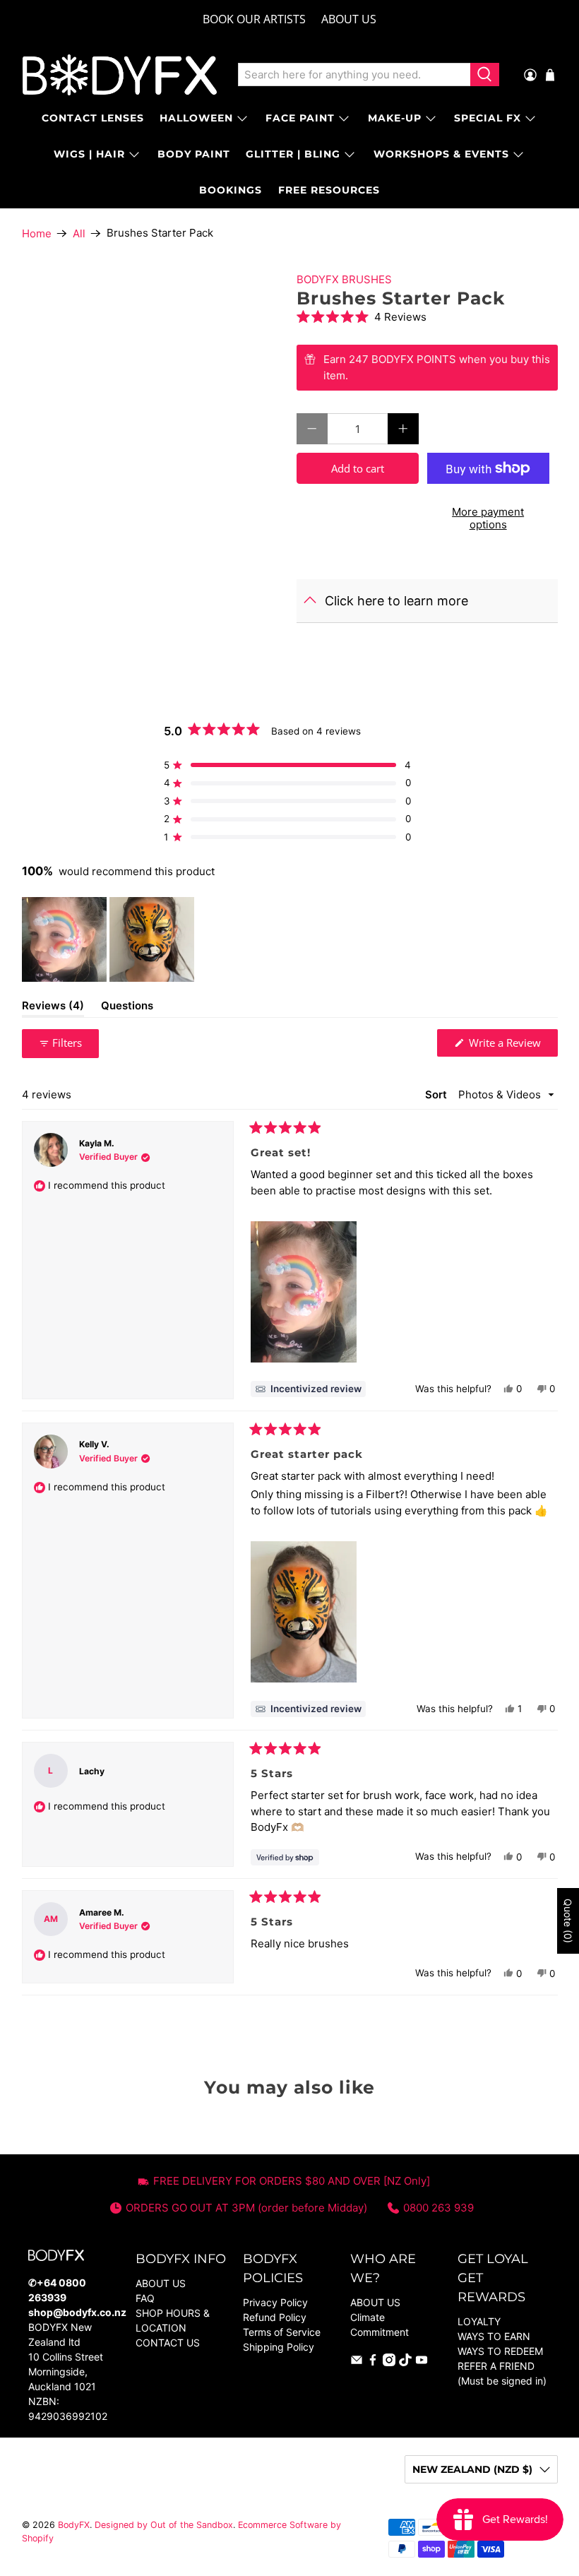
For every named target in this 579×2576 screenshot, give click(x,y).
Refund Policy (275, 2317)
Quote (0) (568, 1921)
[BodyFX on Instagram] (389, 2362)
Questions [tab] (127, 1008)
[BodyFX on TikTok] (405, 2362)
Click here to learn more (396, 601)
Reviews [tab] (53, 1008)
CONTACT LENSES (93, 118)
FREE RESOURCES (329, 190)
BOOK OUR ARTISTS (254, 19)
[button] (427, 317)
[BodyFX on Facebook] (373, 2362)
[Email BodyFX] (357, 2362)
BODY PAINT (194, 154)
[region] (109, 939)
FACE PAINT (300, 118)
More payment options (488, 518)
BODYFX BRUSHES (344, 279)
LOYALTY (479, 2321)
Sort (437, 1094)
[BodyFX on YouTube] (422, 2362)
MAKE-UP (395, 118)
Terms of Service (282, 2332)
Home (37, 233)
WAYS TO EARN (494, 2336)
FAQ (145, 2298)
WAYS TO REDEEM (500, 2351)
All (79, 233)
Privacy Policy (275, 2302)
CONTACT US (168, 2343)
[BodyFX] (120, 75)
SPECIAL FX (488, 118)
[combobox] (354, 75)
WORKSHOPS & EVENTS (441, 154)
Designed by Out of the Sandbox (164, 2525)
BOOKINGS (231, 190)
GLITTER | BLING (293, 154)
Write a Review (512, 1046)
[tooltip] (308, 1389)
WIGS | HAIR (89, 154)
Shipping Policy (279, 2347)
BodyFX (74, 2525)
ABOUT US (349, 19)
